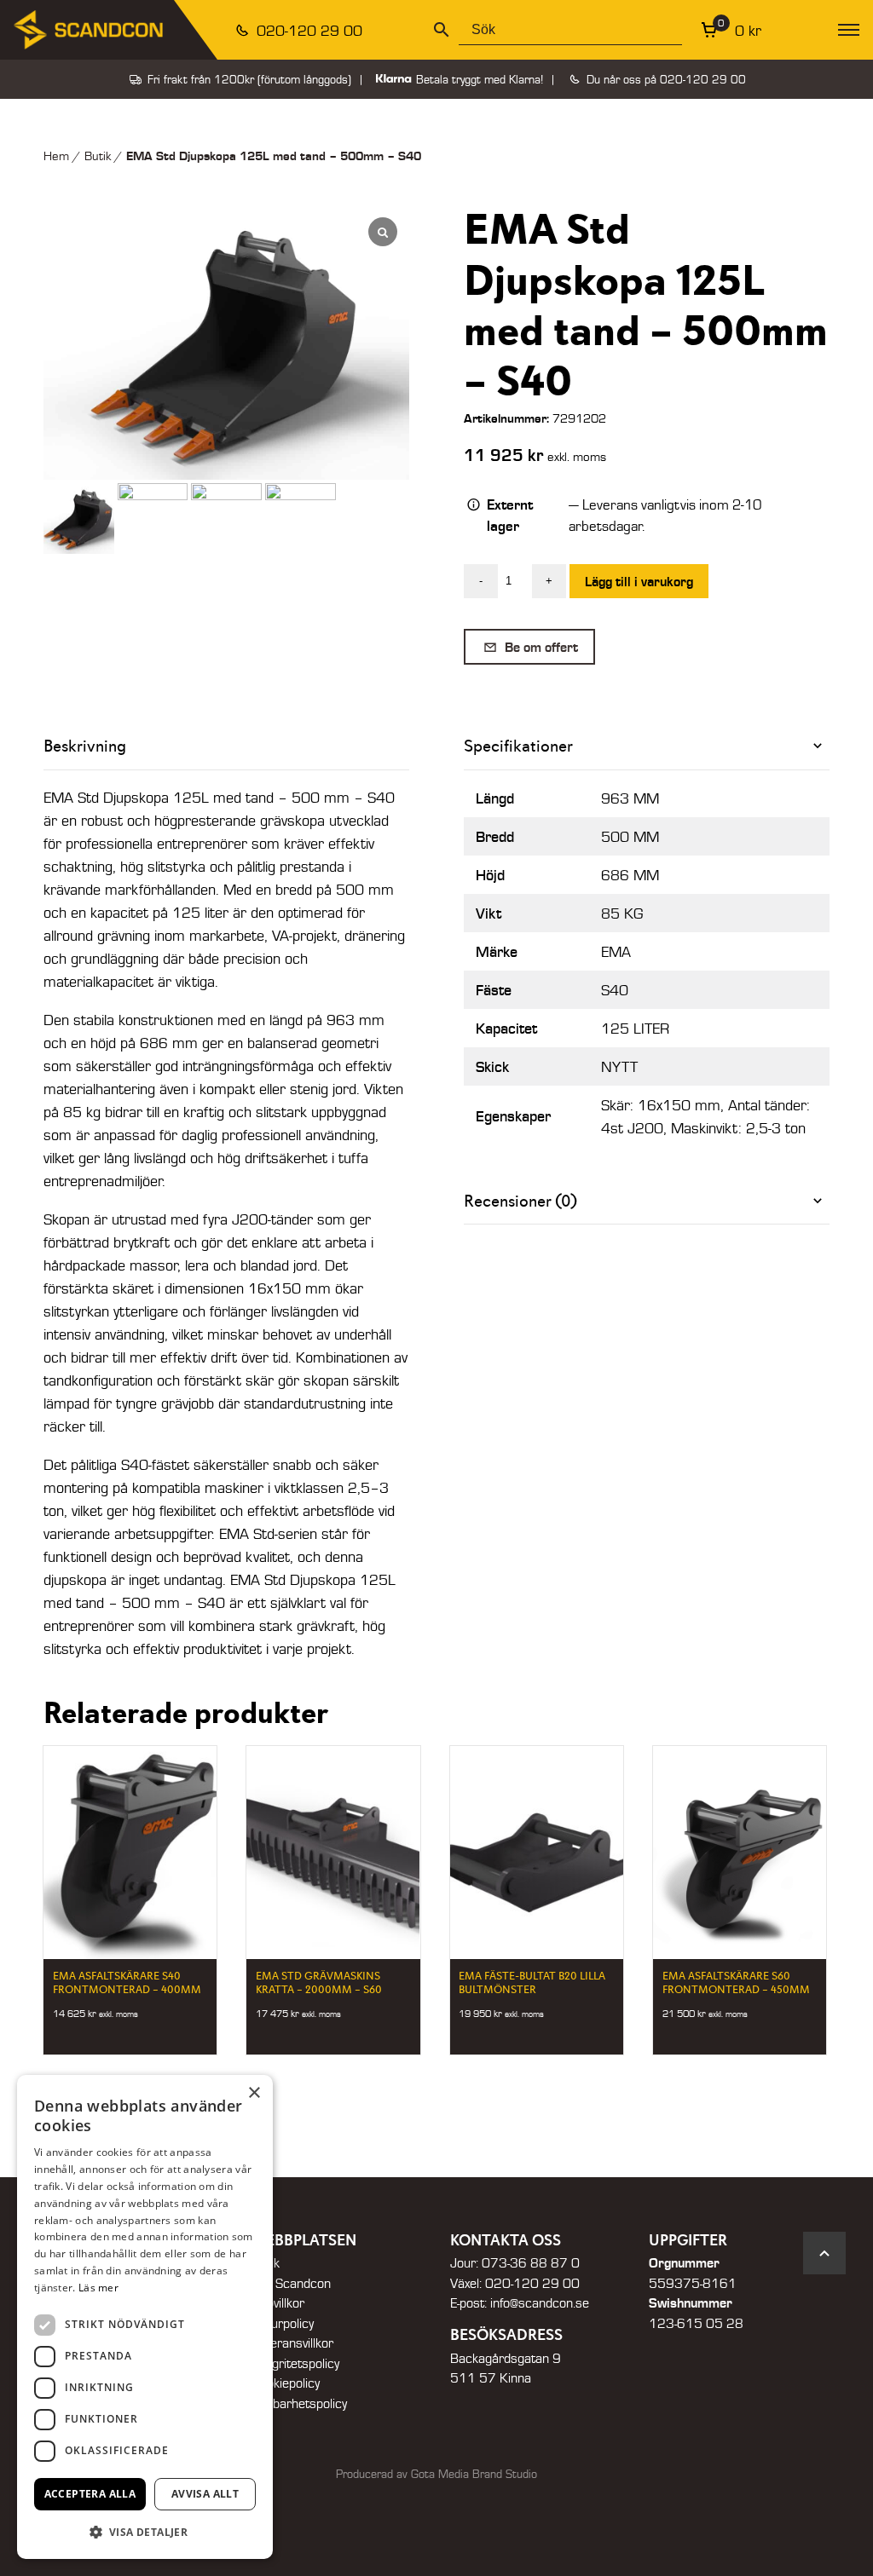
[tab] (647, 746)
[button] (145, 2532)
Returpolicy (283, 2323)
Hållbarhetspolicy (299, 2403)
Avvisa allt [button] (205, 2494)
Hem (56, 156)
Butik (98, 156)
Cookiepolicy (286, 2383)
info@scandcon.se (540, 2302)
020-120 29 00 (307, 30)
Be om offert (540, 646)
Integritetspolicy (295, 2363)
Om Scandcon (291, 2283)
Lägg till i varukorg (639, 581)
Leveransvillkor (292, 2343)
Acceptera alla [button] (90, 2494)
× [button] (254, 2093)
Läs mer (98, 2288)
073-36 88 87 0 (531, 2262)
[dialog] (145, 2317)
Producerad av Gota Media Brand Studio (436, 2474)
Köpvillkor (278, 2302)
